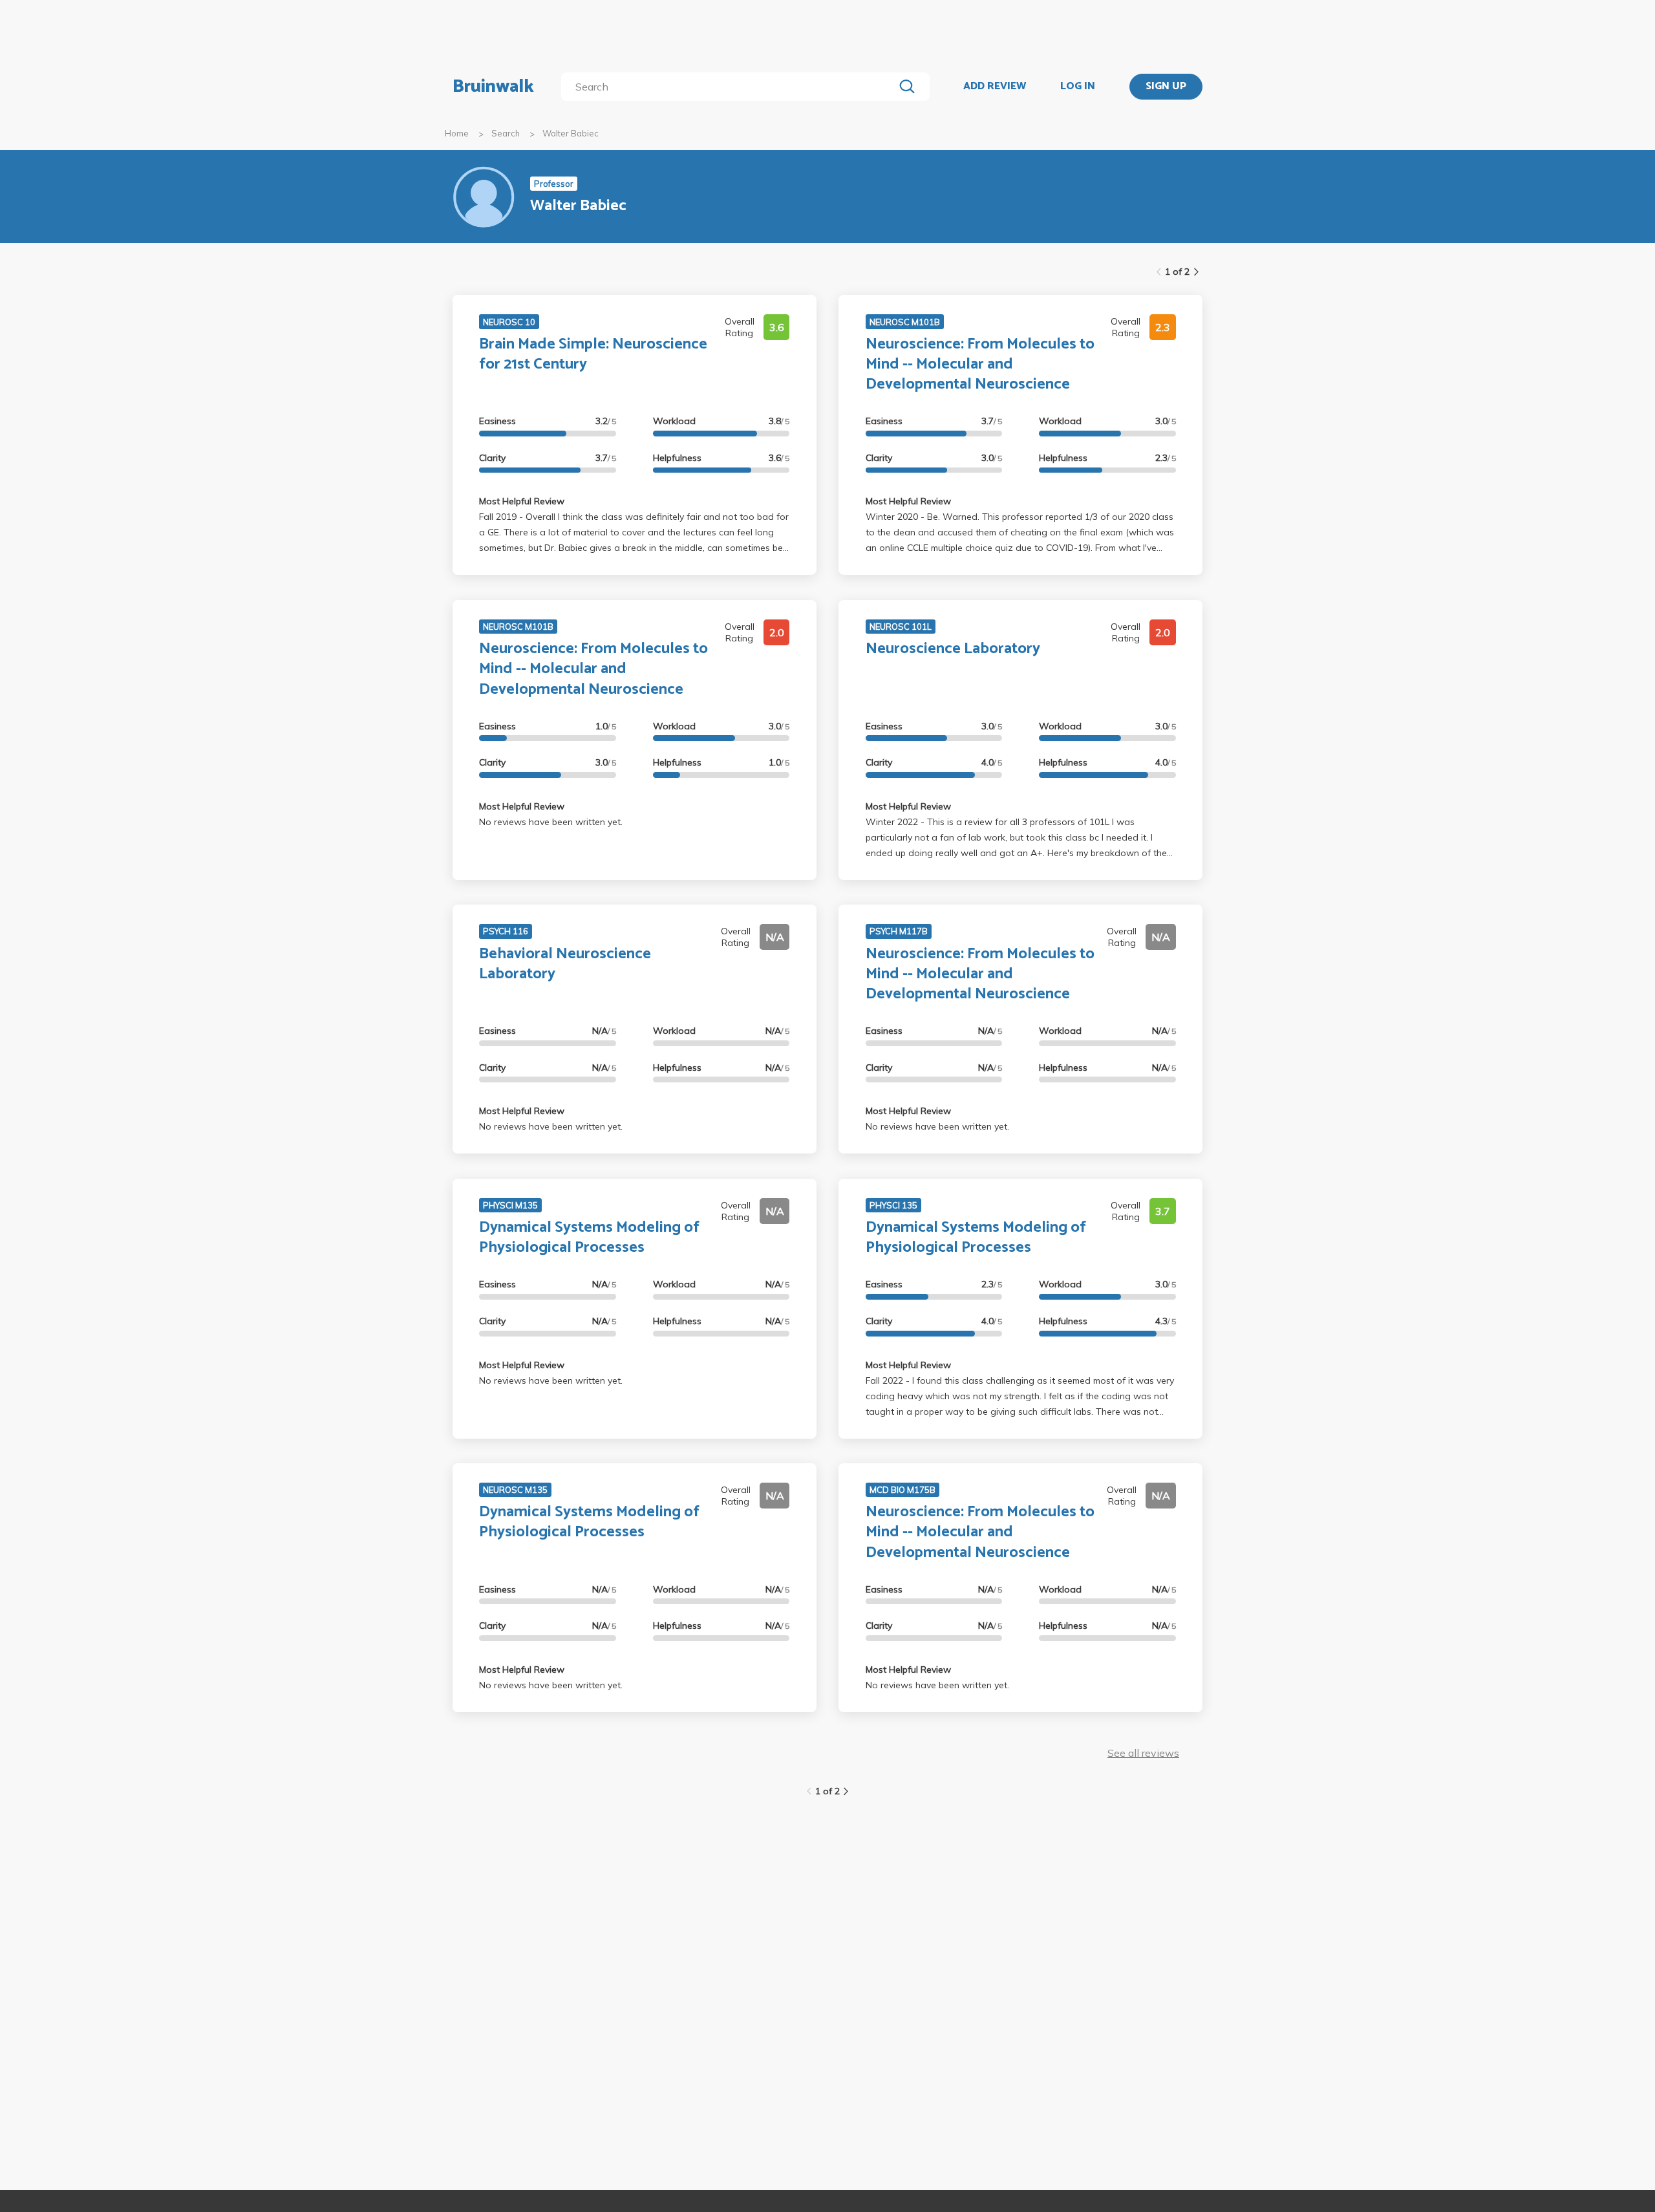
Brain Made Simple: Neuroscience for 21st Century (593, 354)
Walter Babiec (571, 133)
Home (457, 133)
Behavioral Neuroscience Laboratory (565, 964)
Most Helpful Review (522, 501)
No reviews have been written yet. (551, 822)
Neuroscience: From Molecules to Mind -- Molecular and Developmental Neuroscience (980, 364)
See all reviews (1143, 1753)
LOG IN (1078, 87)
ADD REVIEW (995, 87)
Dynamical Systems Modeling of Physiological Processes (589, 1238)
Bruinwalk (493, 87)
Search (506, 133)
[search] (730, 87)
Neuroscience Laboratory (953, 649)
